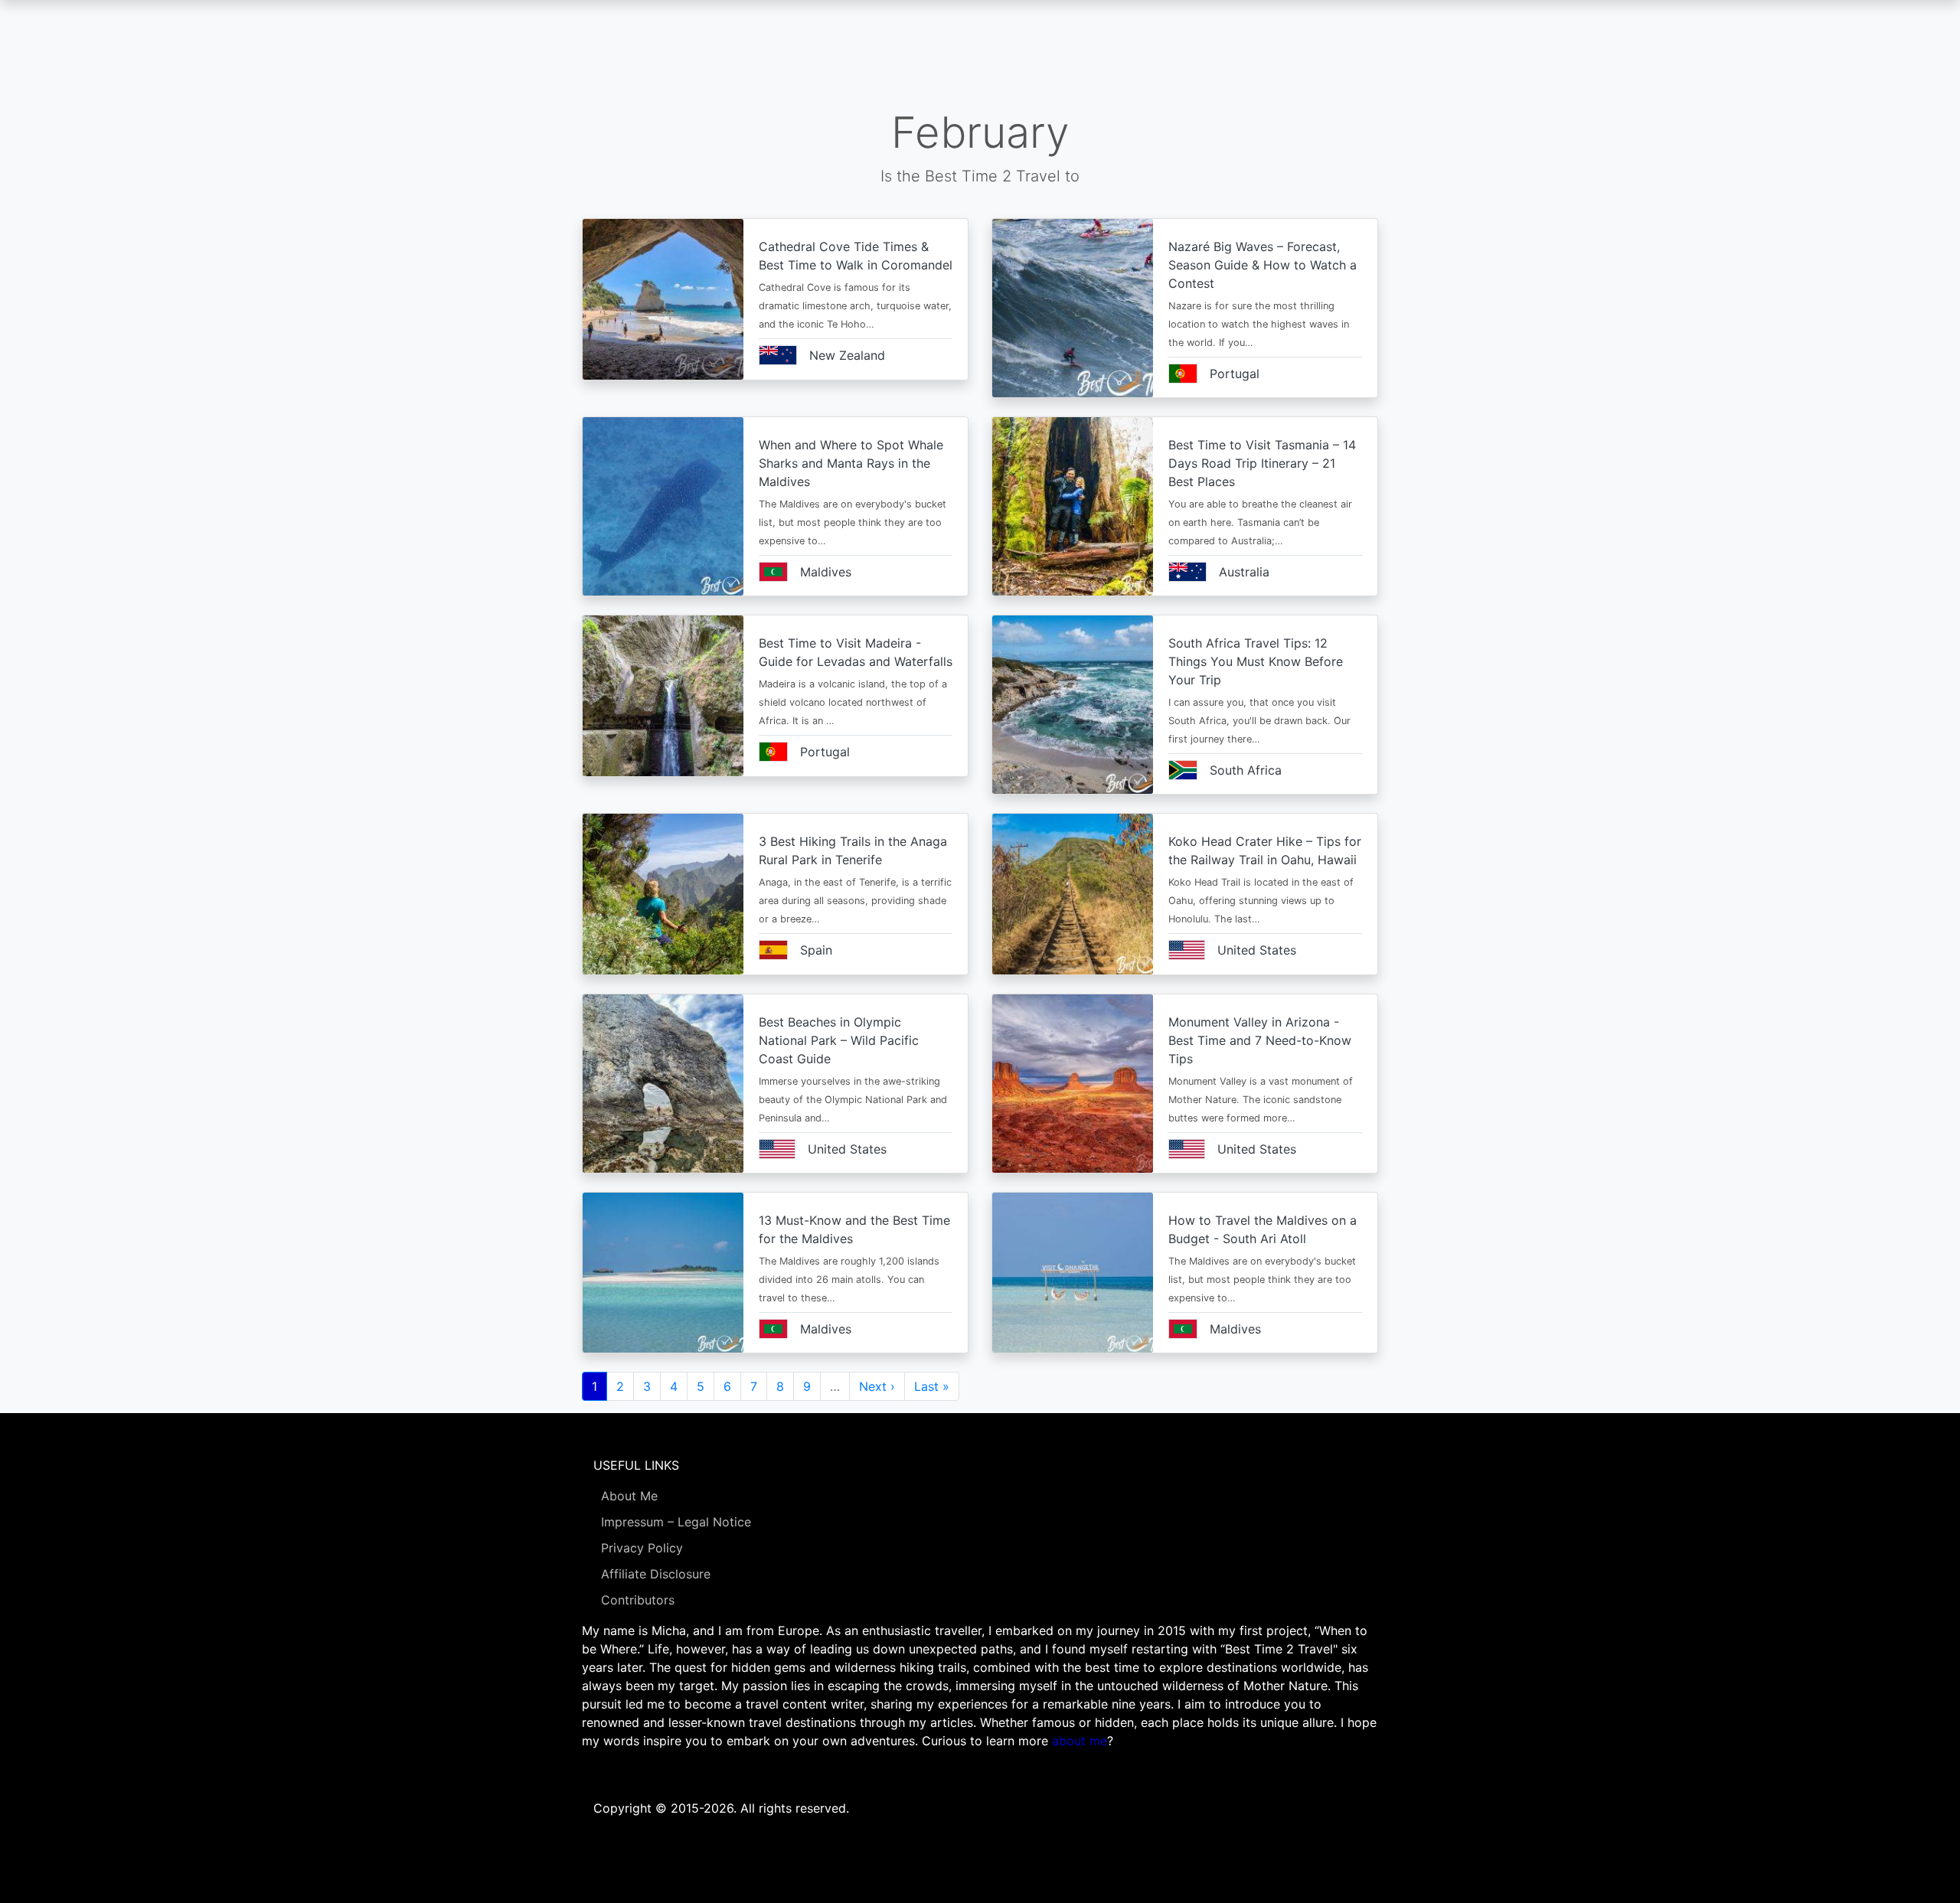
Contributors (638, 1600)
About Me (629, 1496)
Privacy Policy (642, 1548)
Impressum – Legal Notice (676, 1522)
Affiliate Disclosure (656, 1574)
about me (1080, 1741)
